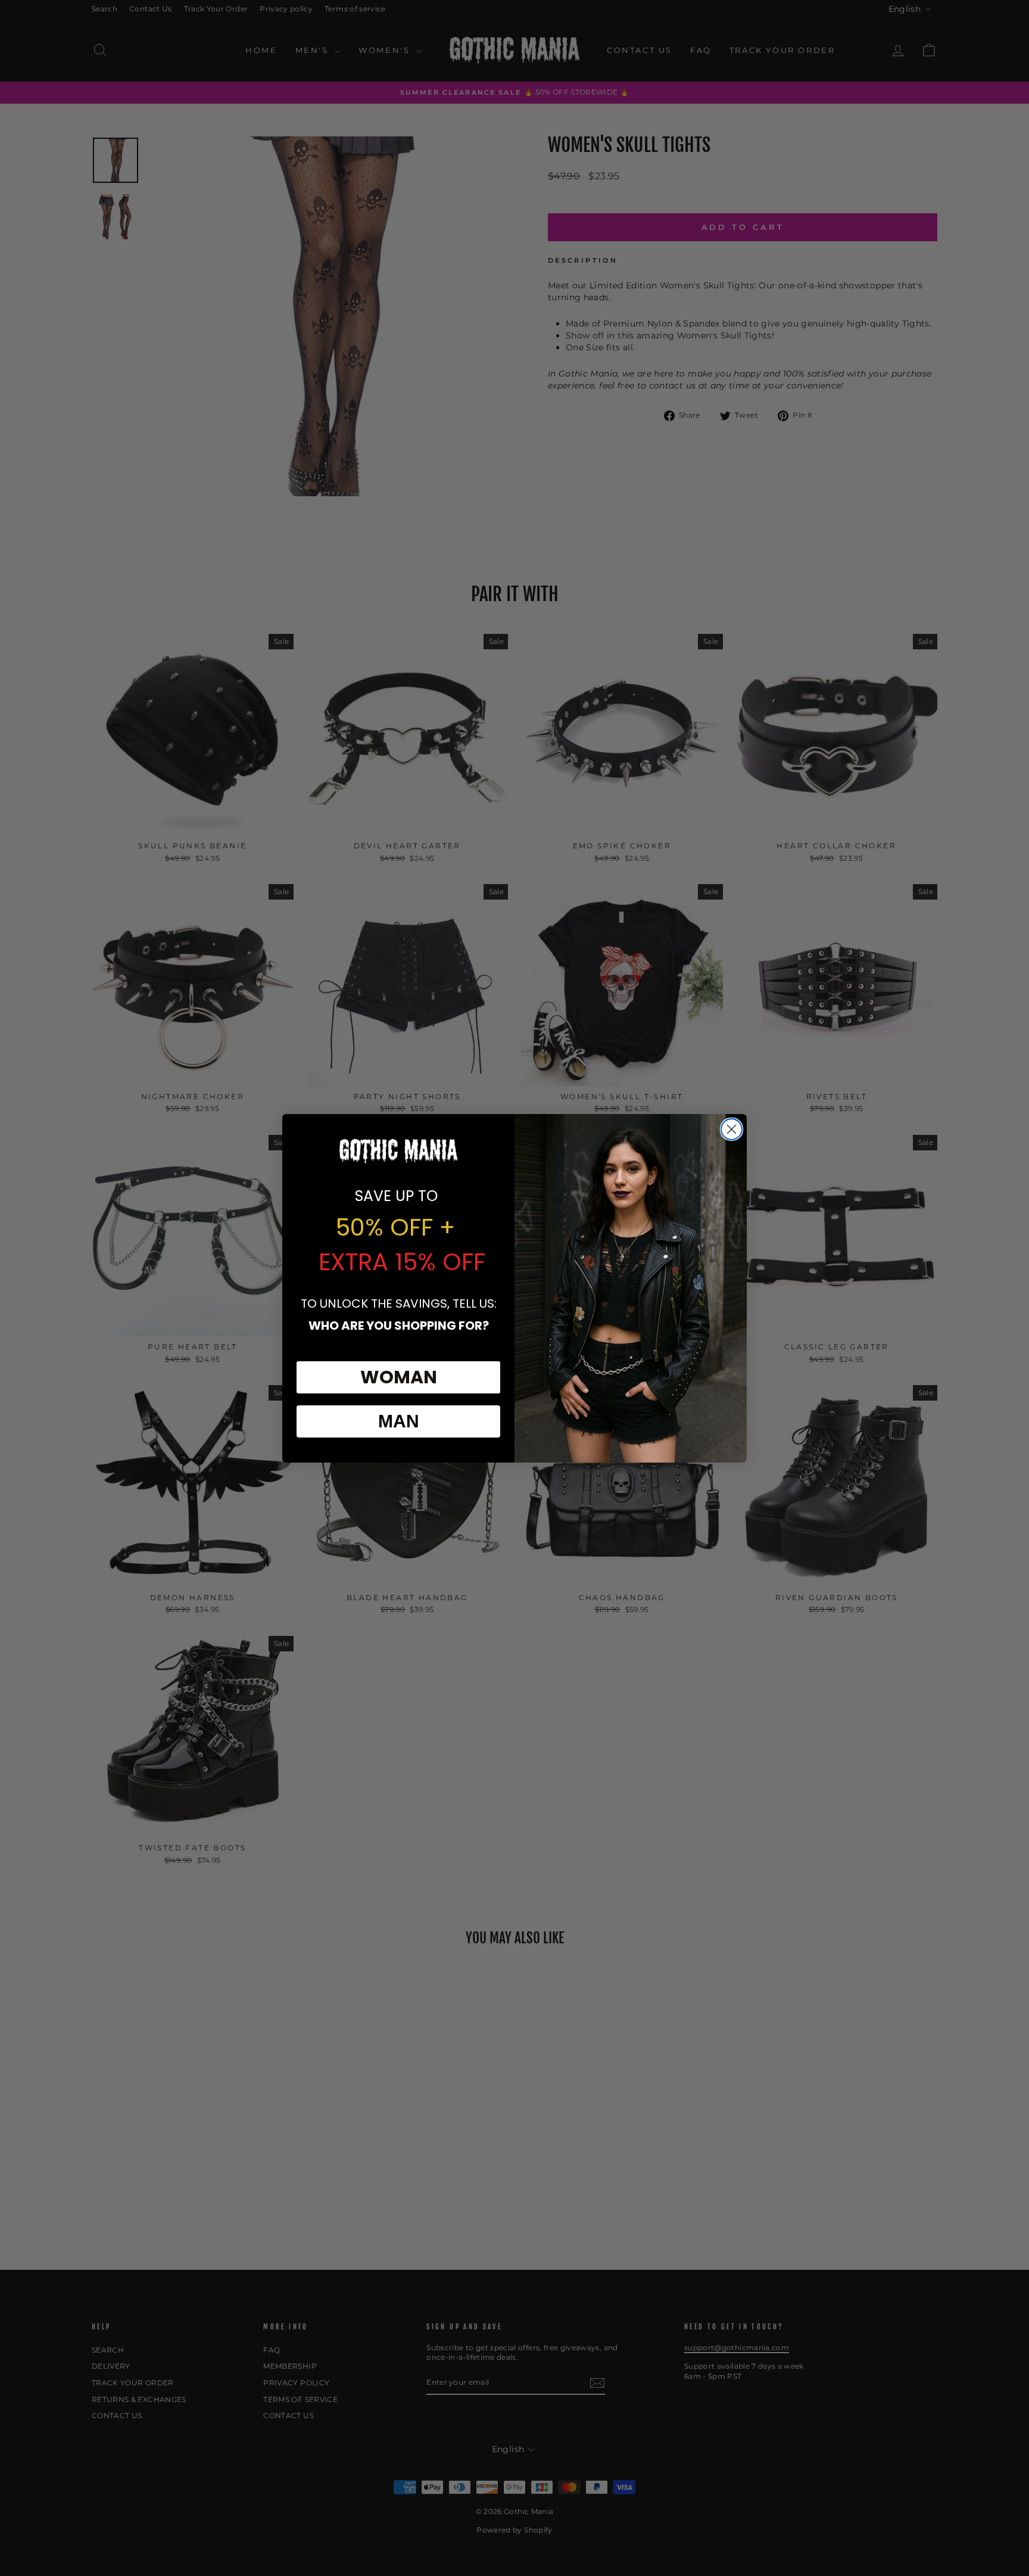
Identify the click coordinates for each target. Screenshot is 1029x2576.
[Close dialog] (732, 1129)
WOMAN (399, 1377)
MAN (399, 1421)
